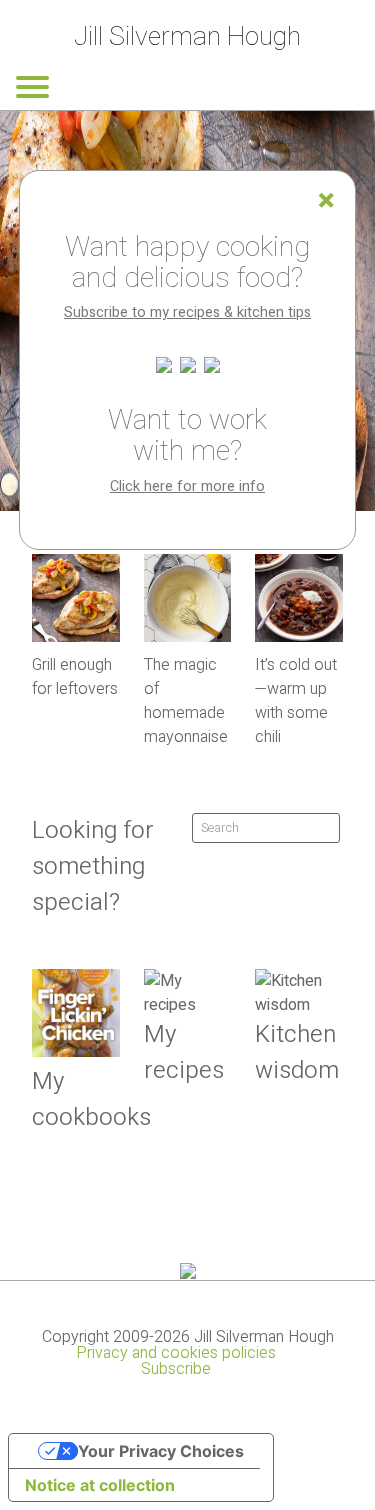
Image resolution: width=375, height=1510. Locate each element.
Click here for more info (187, 486)
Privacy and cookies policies (176, 1353)
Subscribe (176, 1369)
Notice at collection (100, 1485)
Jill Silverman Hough (187, 36)
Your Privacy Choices (161, 1451)
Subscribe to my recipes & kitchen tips (187, 312)
